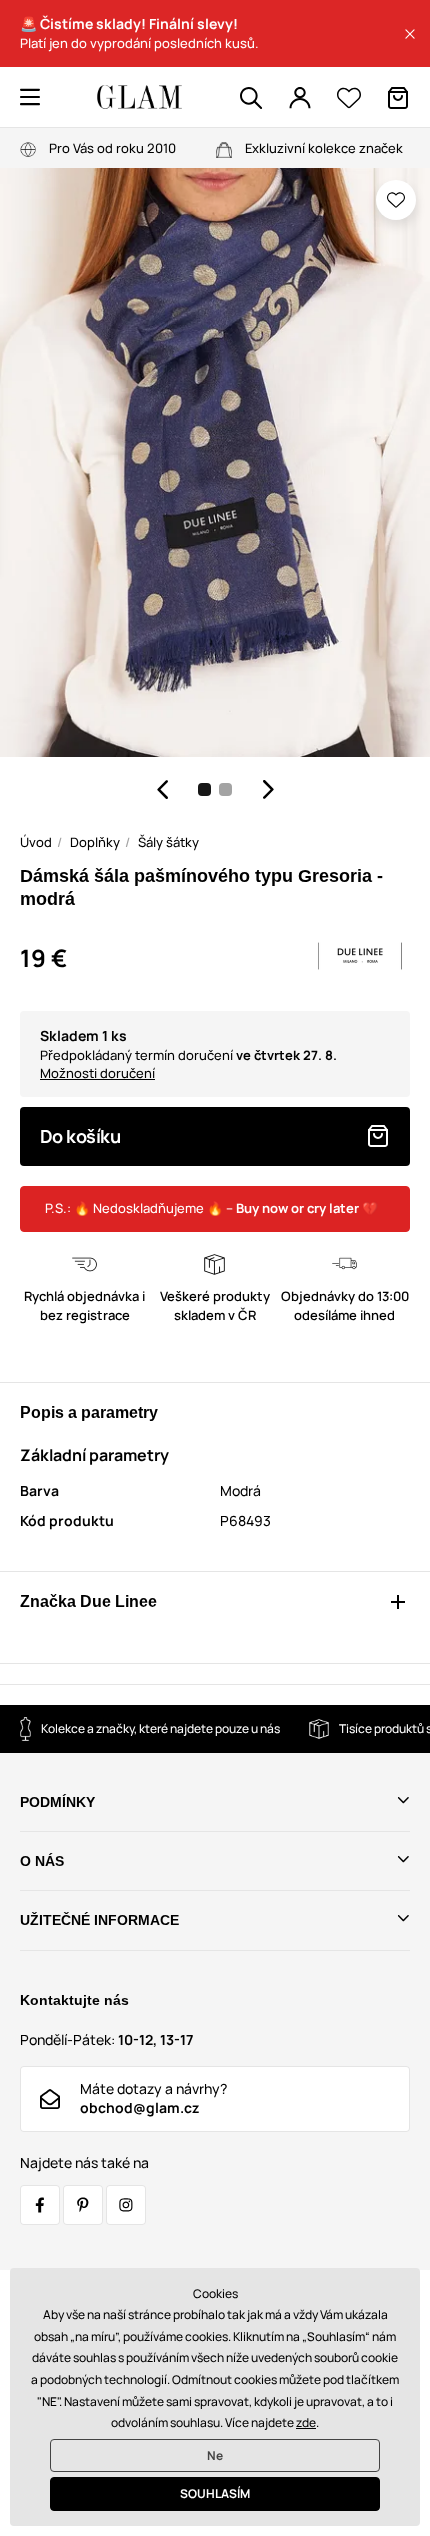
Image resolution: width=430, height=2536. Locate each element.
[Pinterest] (83, 2205)
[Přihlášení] (300, 98)
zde (306, 2422)
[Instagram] (126, 2205)
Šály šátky (168, 842)
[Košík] (398, 98)
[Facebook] (40, 2205)
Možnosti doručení (97, 1073)
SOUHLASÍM (215, 2493)
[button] (410, 34)
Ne (215, 2455)
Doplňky (95, 842)
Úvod (36, 842)
